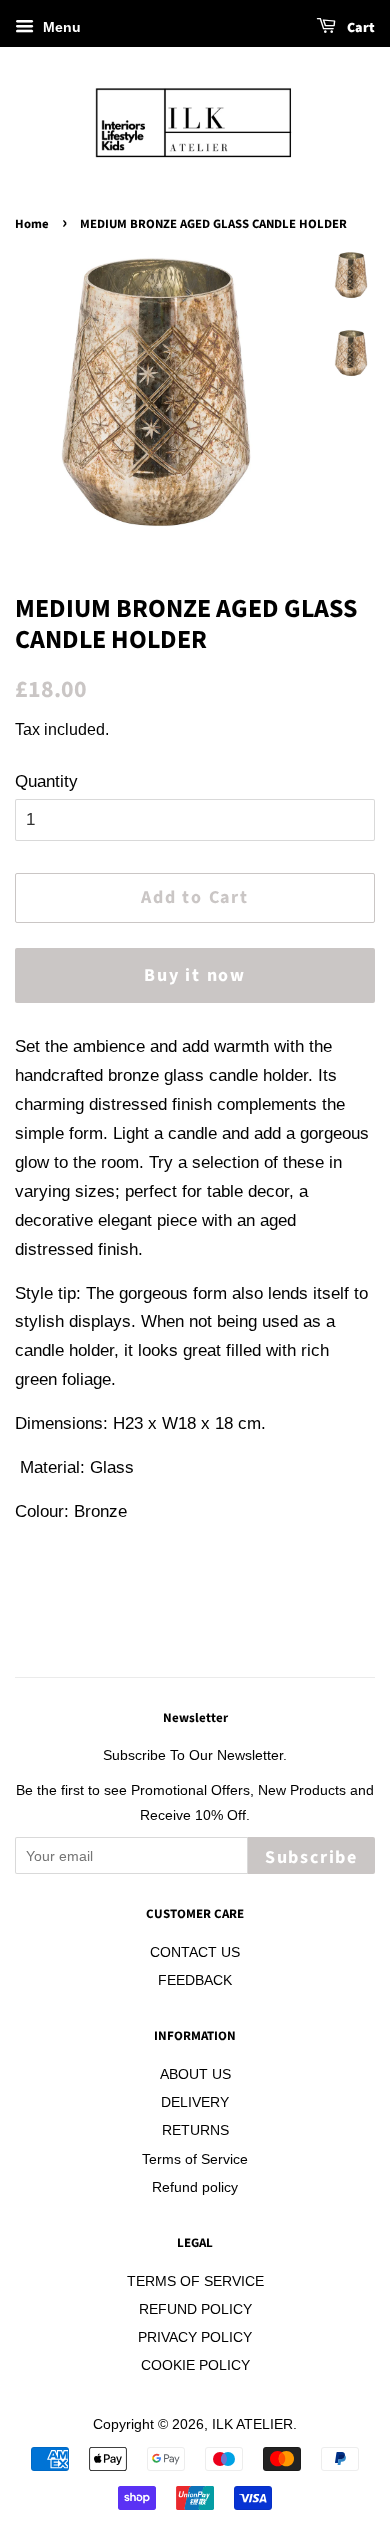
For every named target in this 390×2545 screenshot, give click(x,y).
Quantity (46, 781)
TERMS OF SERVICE (195, 2281)
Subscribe (311, 1857)
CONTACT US (195, 1952)
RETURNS (195, 2130)
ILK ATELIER (252, 2424)
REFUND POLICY (195, 2309)
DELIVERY (195, 2102)
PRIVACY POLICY (195, 2337)
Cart (359, 28)
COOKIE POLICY (195, 2365)
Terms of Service (195, 2159)
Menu (60, 27)
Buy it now (195, 975)
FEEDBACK (195, 1980)
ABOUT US (195, 2074)
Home (32, 224)
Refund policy (195, 2187)
